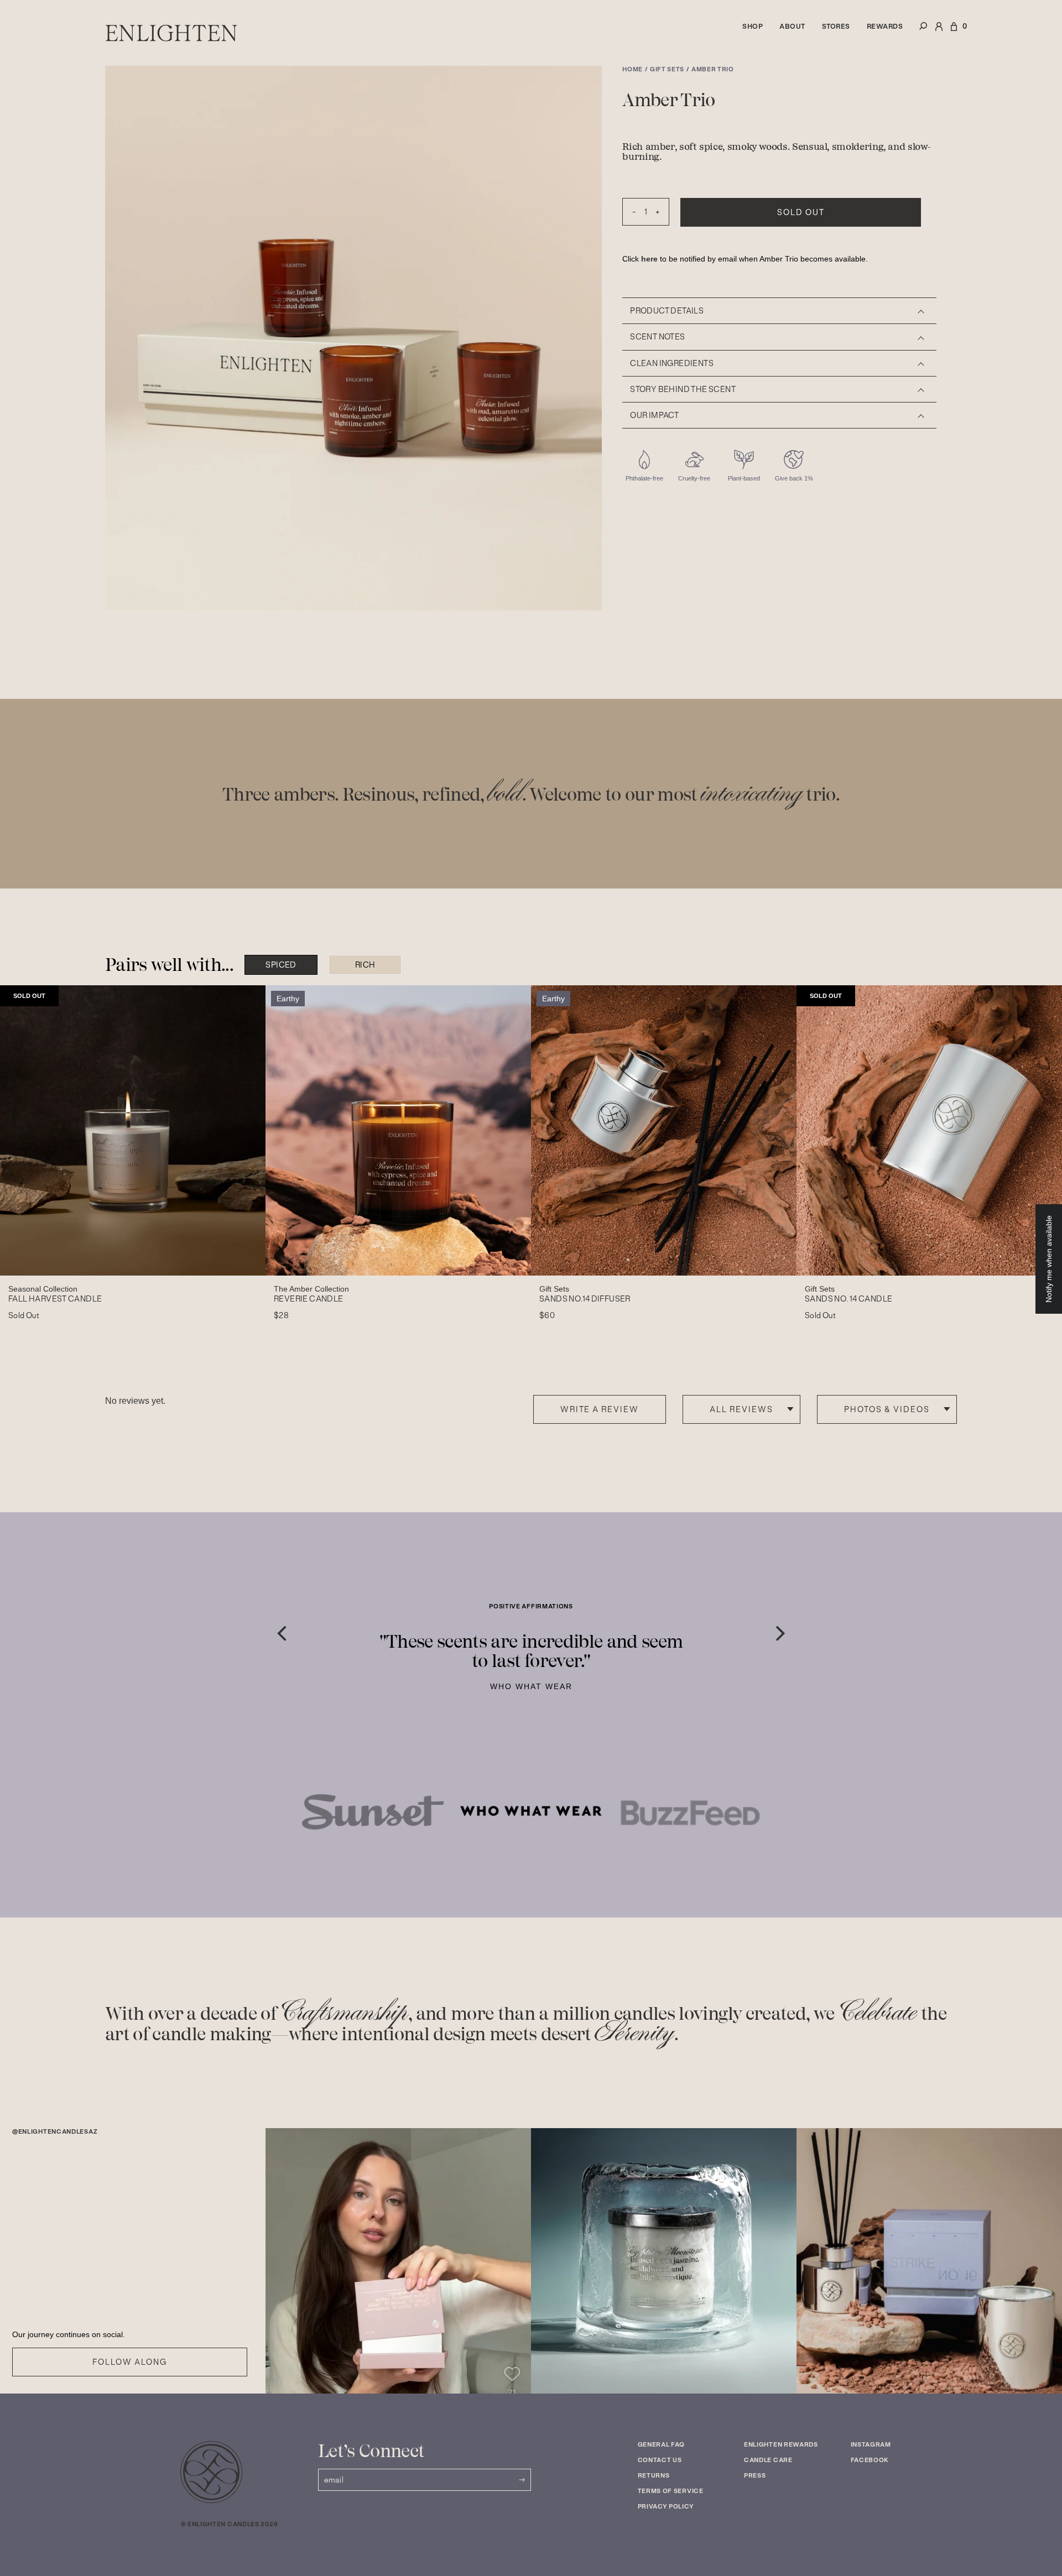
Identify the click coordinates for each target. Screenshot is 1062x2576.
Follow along (129, 2362)
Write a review (600, 1409)
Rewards (885, 26)
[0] (954, 33)
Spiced (281, 965)
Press (755, 2475)
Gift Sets (667, 69)
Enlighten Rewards (781, 2444)
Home (632, 69)
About (792, 26)
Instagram (871, 2444)
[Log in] (939, 33)
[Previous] (282, 1634)
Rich (365, 965)
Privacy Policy (666, 2506)
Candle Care (768, 2460)
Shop (753, 26)
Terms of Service (671, 2491)
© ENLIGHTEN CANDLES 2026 (230, 2524)
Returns (654, 2475)
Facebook (870, 2460)
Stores (836, 26)
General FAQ (662, 2444)
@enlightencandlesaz (55, 2132)
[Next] (780, 1634)
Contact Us (660, 2460)
